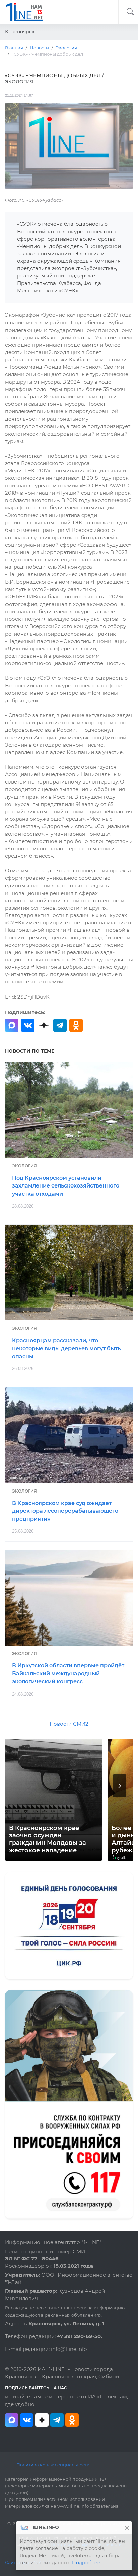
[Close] (127, 2528)
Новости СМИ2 (69, 1724)
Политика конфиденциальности (53, 2465)
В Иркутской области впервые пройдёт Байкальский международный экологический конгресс (68, 1674)
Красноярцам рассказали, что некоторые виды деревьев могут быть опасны (66, 1348)
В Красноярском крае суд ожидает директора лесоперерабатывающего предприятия (65, 1511)
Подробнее (86, 2563)
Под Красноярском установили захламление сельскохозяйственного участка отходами (66, 1186)
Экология (24, 1166)
